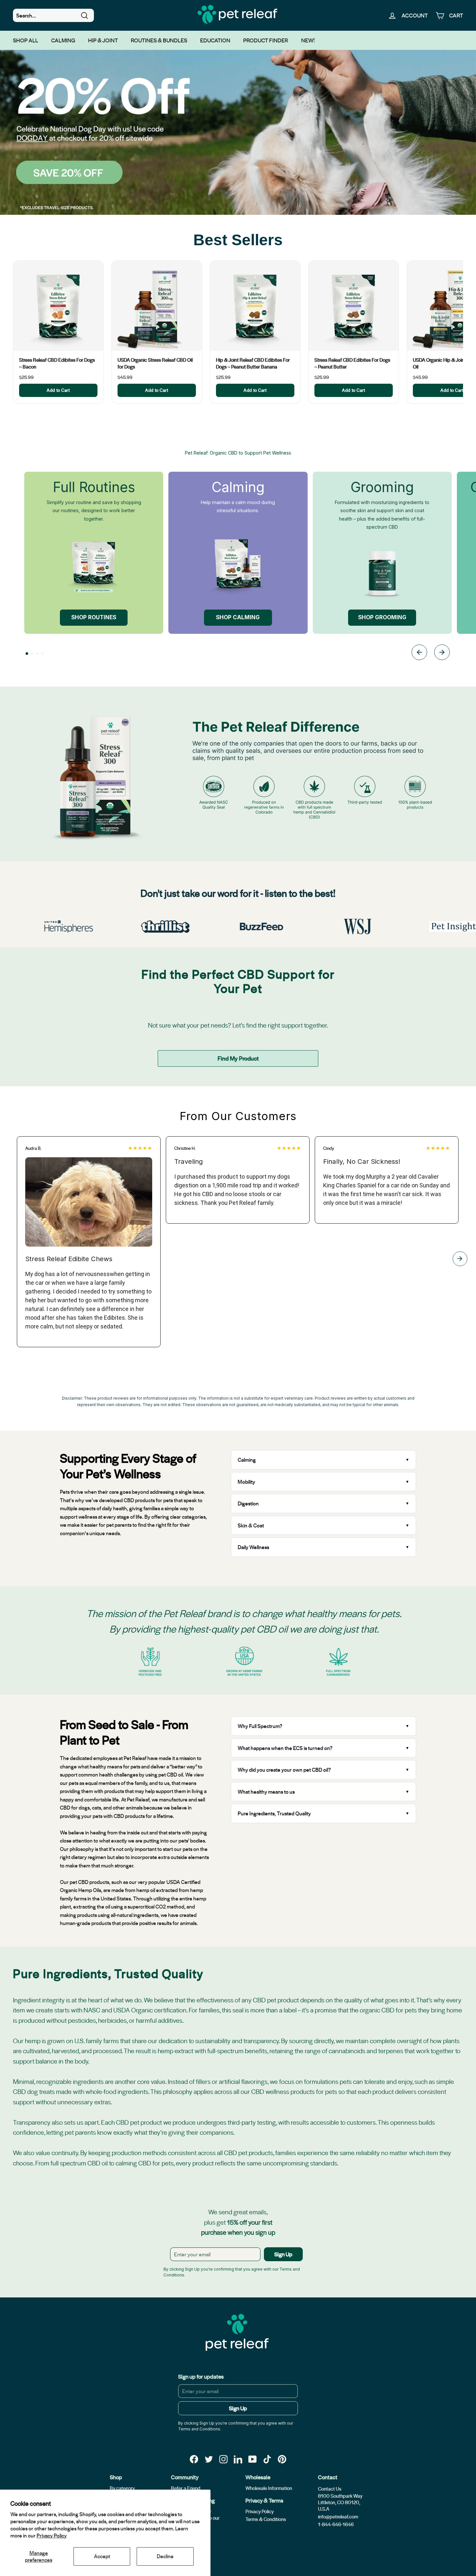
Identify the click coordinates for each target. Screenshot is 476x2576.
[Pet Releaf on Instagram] (223, 2459)
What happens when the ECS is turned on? (285, 1748)
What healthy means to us (266, 1792)
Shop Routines (94, 617)
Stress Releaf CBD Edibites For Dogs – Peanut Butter (352, 363)
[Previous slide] (419, 653)
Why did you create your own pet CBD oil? (284, 1770)
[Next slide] (442, 653)
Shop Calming (238, 617)
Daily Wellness (254, 1547)
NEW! (308, 40)
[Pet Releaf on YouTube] (253, 2459)
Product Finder (266, 40)
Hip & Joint (103, 40)
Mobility (246, 1482)
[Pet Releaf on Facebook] (194, 2459)
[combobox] (53, 16)
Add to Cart (58, 390)
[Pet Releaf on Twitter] (209, 2459)
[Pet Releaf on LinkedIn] (238, 2459)
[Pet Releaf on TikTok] (267, 2459)
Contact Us (330, 2489)
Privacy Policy (52, 2535)
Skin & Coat (251, 1525)
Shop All (26, 40)
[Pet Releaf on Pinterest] (282, 2459)
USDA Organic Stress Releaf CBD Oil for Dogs (155, 363)
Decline (165, 2556)
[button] (27, 654)
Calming (63, 40)
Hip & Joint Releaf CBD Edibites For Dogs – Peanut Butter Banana (253, 363)
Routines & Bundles (159, 40)
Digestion (248, 1503)
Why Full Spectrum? (260, 1726)
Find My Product (238, 1058)
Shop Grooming (382, 617)
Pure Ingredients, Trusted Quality (274, 1813)
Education (215, 40)
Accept (102, 2556)
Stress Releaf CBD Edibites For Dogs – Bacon (57, 363)
